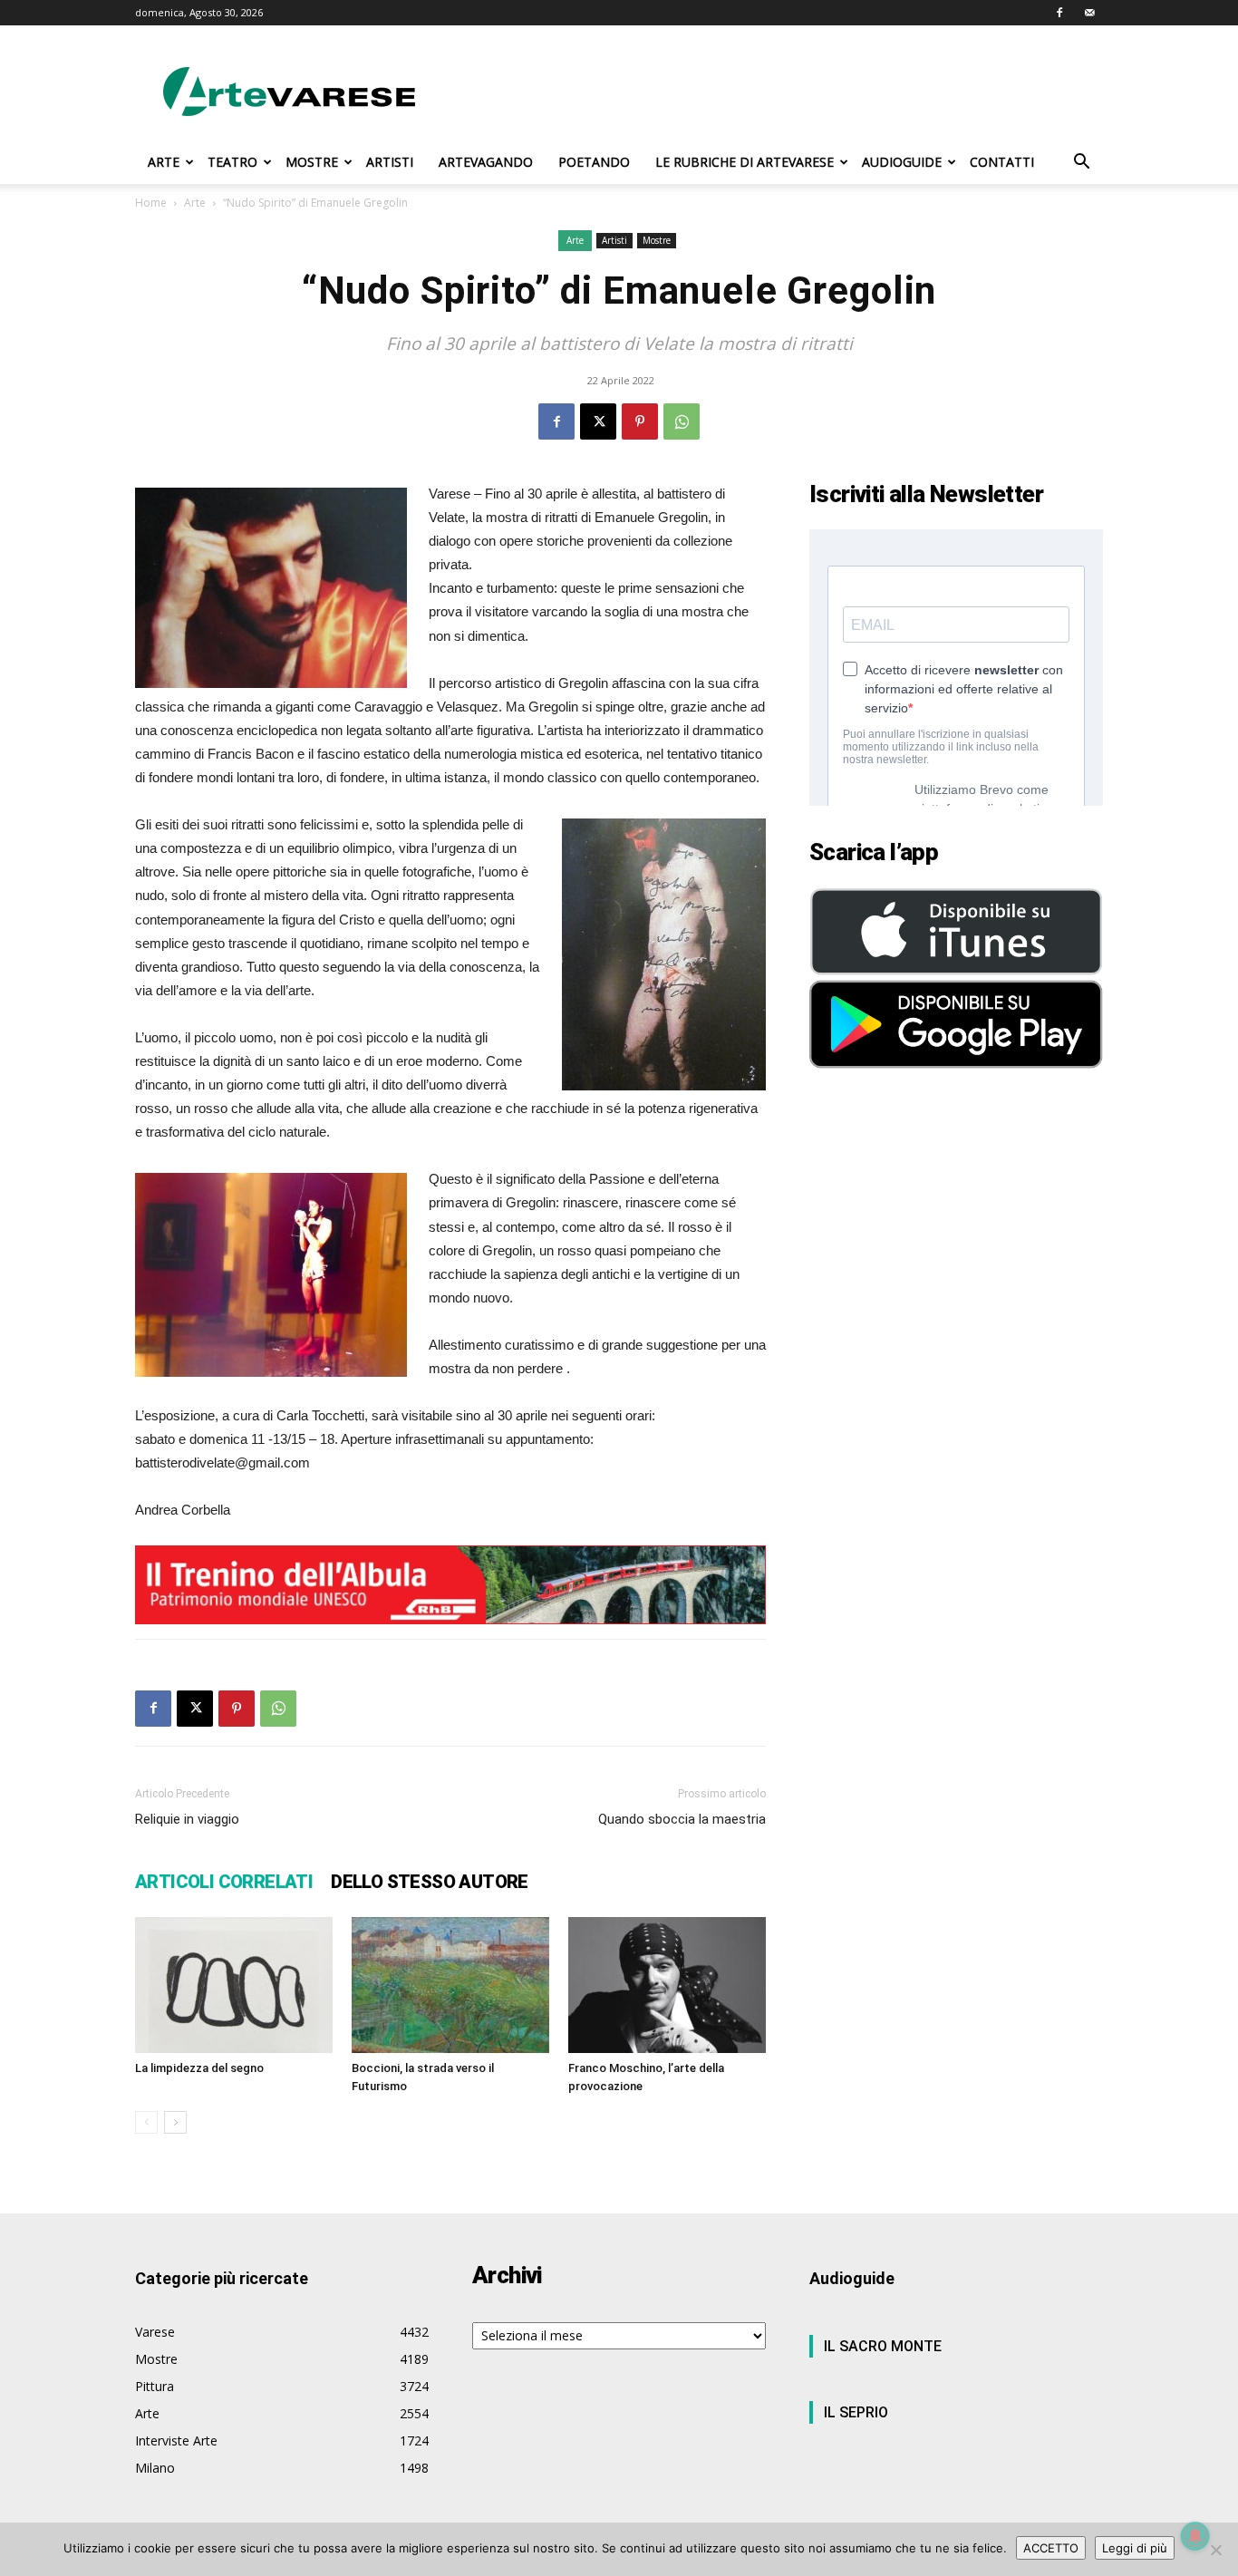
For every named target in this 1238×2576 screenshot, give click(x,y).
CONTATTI (1002, 162)
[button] (1081, 164)
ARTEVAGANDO (486, 162)
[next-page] (175, 2122)
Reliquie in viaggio (187, 1819)
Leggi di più (1135, 2548)
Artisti (614, 240)
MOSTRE (312, 162)
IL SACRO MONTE (883, 2346)
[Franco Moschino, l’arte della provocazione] (667, 1985)
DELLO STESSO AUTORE (430, 1882)
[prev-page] (146, 2122)
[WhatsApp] (682, 421)
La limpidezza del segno (199, 2068)
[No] (1215, 2550)
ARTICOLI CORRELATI (224, 1882)
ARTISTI (390, 162)
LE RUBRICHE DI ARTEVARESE (745, 162)
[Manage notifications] (1195, 2536)
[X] (598, 421)
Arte (195, 203)
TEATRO (232, 162)
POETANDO (594, 162)
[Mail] (1089, 13)
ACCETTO (1051, 2548)
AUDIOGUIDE (902, 162)
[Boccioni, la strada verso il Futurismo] (450, 1985)
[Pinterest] (640, 421)
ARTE (164, 162)
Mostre (657, 240)
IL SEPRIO (856, 2412)
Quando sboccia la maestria (682, 1819)
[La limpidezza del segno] (234, 1985)
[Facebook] (1059, 13)
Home (151, 203)
